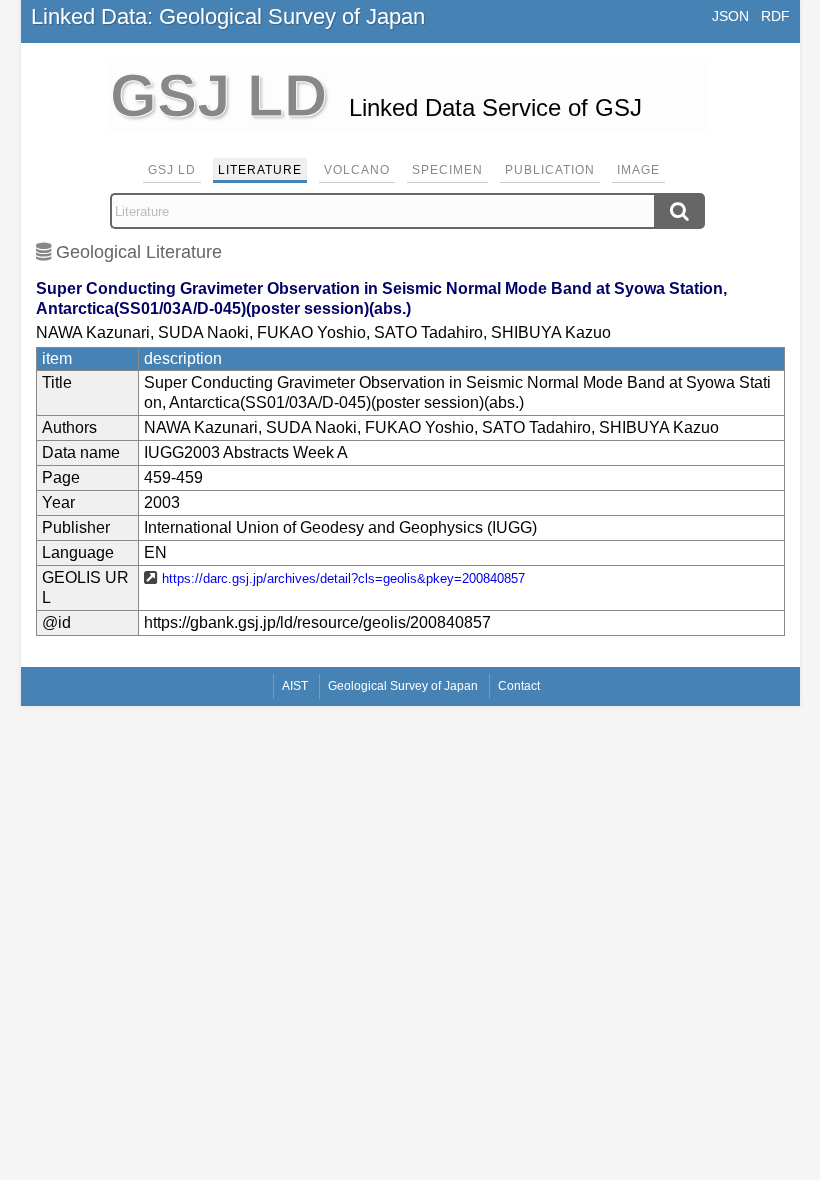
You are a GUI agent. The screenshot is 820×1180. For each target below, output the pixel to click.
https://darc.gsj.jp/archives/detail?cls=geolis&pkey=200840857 (343, 578)
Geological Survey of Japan (403, 686)
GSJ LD (172, 170)
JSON (730, 16)
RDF (775, 16)
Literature (260, 170)
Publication (550, 170)
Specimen (447, 170)
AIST (295, 686)
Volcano (357, 170)
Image (638, 170)
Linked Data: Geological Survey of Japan (228, 16)
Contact (519, 686)
